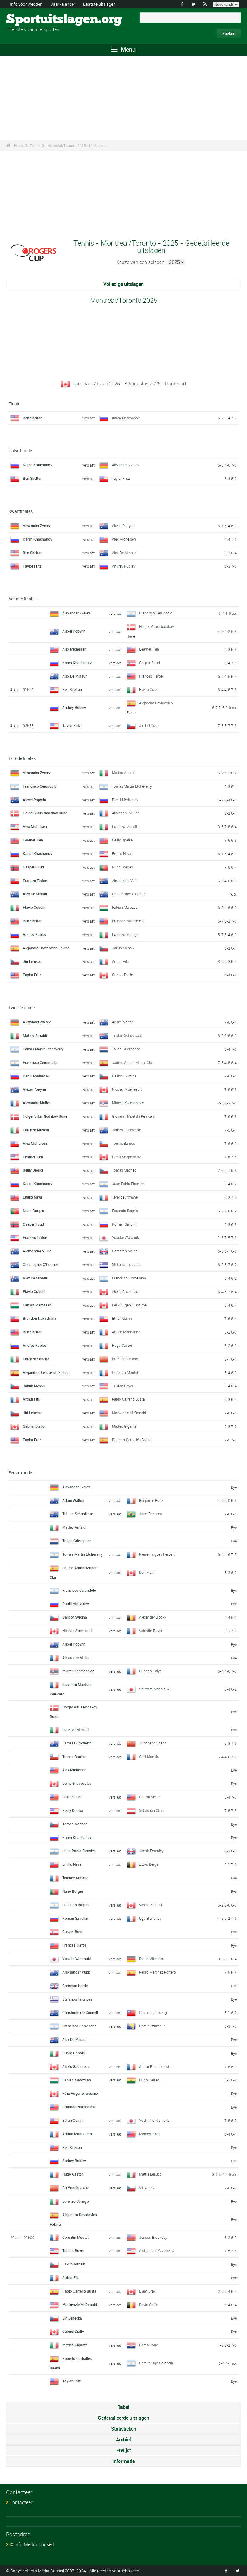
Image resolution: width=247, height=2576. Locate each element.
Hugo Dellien (149, 2080)
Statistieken (124, 2429)
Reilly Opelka (122, 840)
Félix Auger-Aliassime (129, 1305)
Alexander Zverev (126, 465)
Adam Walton (123, 1022)
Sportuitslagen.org (29, 20)
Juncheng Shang (153, 1743)
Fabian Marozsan (126, 907)
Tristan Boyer (123, 1386)
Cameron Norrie (125, 1251)
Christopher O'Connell (130, 894)
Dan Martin (148, 1572)
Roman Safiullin (125, 1224)
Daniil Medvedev (125, 800)
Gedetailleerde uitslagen (123, 2418)
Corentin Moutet (125, 1372)
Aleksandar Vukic (126, 881)
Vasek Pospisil (151, 1905)
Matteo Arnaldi (124, 773)
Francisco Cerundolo (156, 613)
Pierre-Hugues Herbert (157, 1554)
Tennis (35, 145)
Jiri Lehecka (149, 725)
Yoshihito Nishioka (154, 2120)
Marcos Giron (150, 2134)
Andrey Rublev (124, 566)
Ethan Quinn (122, 1318)
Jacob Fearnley (151, 1851)
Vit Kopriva (148, 2188)
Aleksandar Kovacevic (156, 2250)
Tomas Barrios (123, 1143)
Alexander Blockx (153, 1617)
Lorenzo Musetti (125, 826)
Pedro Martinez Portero (158, 1972)
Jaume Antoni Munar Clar (133, 1062)
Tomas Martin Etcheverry (132, 786)
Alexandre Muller (125, 813)
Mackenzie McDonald (129, 1413)
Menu (127, 49)
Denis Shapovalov (126, 1157)
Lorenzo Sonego (125, 934)
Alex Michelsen (124, 539)
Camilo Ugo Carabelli (156, 2363)
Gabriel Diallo (123, 975)
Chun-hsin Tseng (153, 2012)
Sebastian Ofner (152, 1810)
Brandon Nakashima (128, 921)
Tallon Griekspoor (126, 1049)
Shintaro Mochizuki (155, 1689)
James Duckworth (127, 1130)
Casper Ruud (150, 663)
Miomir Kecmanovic (128, 1103)
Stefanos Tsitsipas (127, 1264)
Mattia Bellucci (151, 2174)
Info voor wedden (26, 4)
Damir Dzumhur (152, 2026)
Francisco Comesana (129, 1278)
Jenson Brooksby (153, 2237)
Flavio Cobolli (150, 689)
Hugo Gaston (123, 1345)
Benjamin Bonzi (152, 1500)
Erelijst (123, 2450)
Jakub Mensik (123, 948)
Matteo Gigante (124, 1426)
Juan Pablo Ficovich (128, 1184)
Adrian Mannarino (126, 1332)
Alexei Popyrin (123, 525)
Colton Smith (150, 1797)
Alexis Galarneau (125, 1291)
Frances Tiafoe (151, 676)
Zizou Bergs (149, 1864)
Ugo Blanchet (150, 1918)
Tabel (123, 2407)
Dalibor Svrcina (124, 1076)
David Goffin (149, 2305)
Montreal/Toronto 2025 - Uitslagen (76, 145)
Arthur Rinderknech (155, 2066)
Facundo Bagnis (125, 1211)
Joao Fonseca (150, 1514)
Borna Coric (149, 2345)
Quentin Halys (150, 1671)
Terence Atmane (125, 1197)
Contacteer (21, 2502)
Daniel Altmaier (151, 1959)
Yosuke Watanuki (126, 1237)
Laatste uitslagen (99, 4)
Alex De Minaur (124, 553)
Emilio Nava (122, 853)
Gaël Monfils (149, 1757)
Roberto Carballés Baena (132, 1440)
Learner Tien (149, 649)
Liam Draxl (148, 2291)
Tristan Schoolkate (127, 1035)
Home (19, 145)
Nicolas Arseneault (127, 1089)
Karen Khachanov (126, 418)
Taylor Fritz (121, 478)
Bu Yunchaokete (125, 1359)
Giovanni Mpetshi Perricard (134, 1116)
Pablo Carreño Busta (128, 1399)
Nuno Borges (122, 867)
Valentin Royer (151, 1631)
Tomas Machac (124, 1170)
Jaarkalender (63, 4)
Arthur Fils (120, 961)
